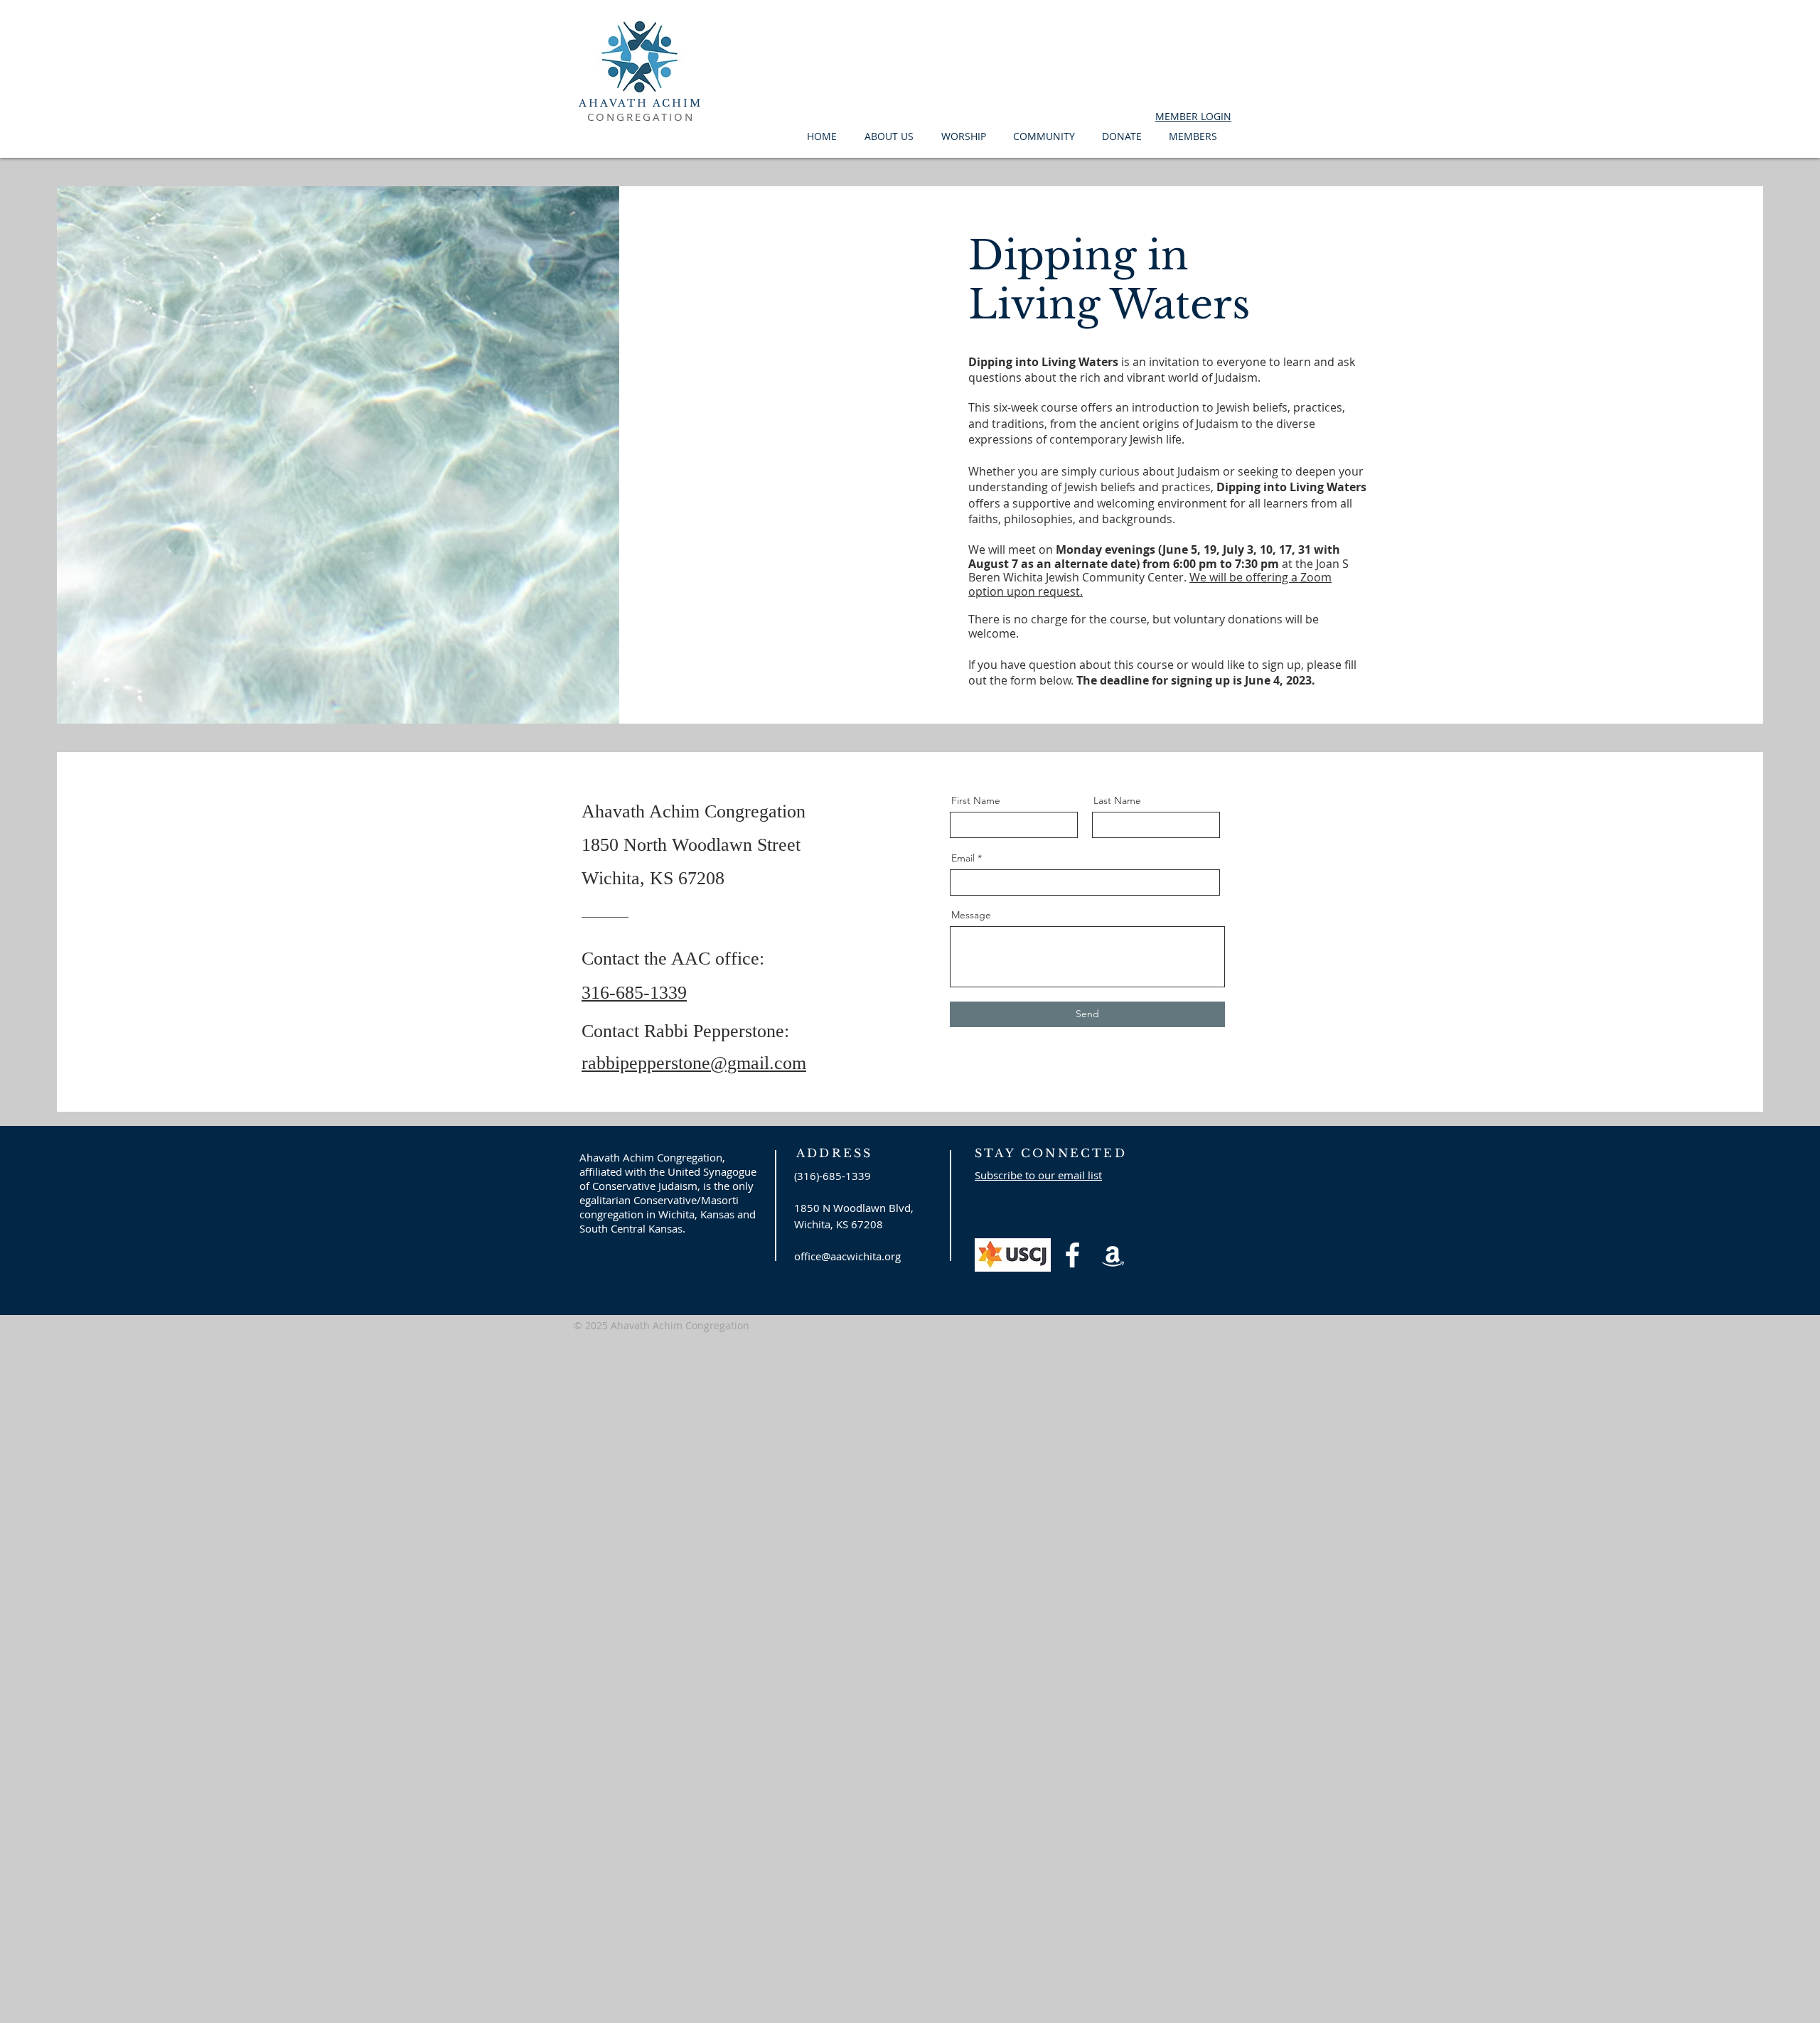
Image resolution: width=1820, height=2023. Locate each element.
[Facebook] (1072, 1255)
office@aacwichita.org (847, 1256)
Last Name (1117, 800)
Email (963, 858)
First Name (976, 800)
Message (971, 915)
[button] (892, 136)
